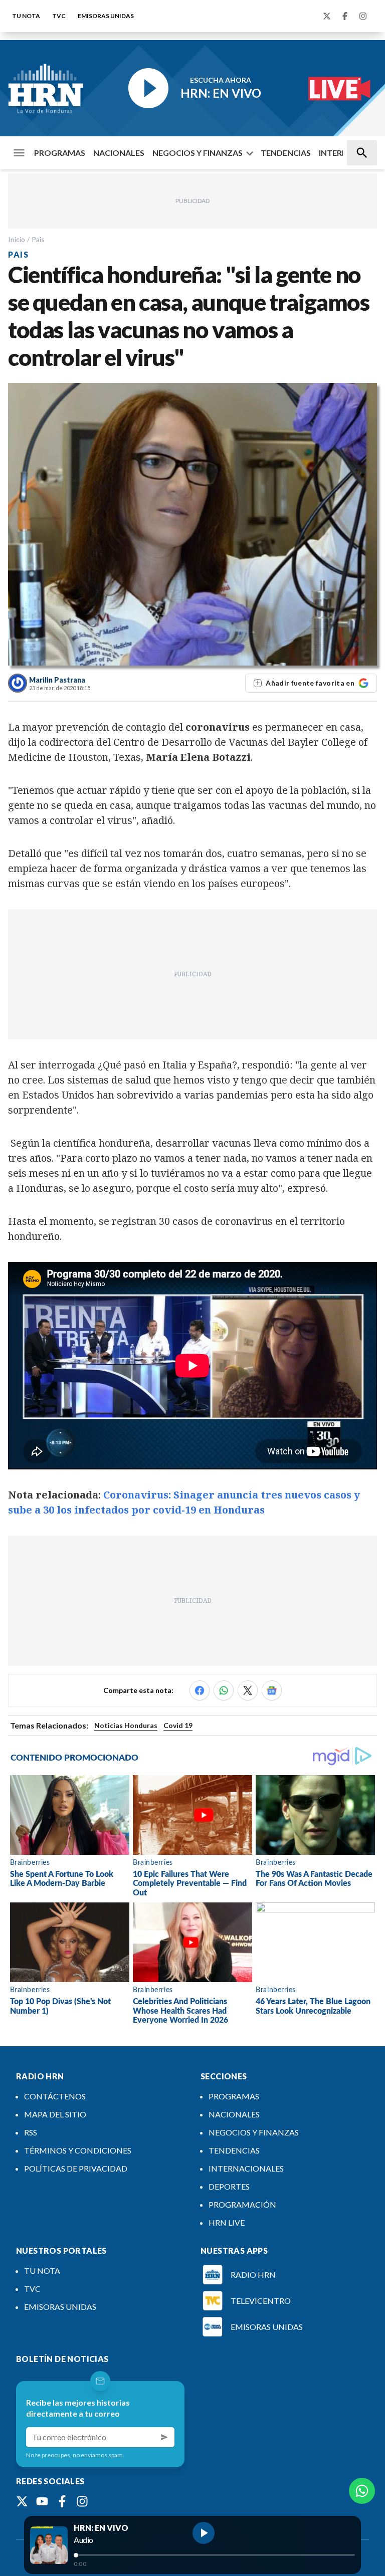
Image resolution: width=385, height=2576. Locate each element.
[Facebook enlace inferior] (62, 2501)
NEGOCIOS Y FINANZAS (198, 153)
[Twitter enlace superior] (327, 16)
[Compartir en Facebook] (200, 1690)
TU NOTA (26, 16)
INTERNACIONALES (246, 2168)
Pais (38, 239)
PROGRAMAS (60, 153)
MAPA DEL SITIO (55, 2114)
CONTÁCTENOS (55, 2096)
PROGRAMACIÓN (242, 2204)
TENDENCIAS (286, 153)
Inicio (17, 239)
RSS (31, 2132)
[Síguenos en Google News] (272, 1690)
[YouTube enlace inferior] (42, 2501)
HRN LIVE (227, 2222)
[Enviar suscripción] (164, 2437)
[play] (204, 2533)
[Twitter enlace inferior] (22, 2501)
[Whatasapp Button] (362, 2491)
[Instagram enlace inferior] (82, 2501)
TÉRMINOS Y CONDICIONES (78, 2150)
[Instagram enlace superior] (363, 16)
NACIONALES (119, 153)
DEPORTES (229, 2186)
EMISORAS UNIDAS (106, 16)
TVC (59, 16)
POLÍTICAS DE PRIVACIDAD (76, 2168)
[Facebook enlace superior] (345, 16)
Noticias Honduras (126, 1725)
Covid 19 (178, 1725)
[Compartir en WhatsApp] (224, 1690)
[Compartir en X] (248, 1690)
